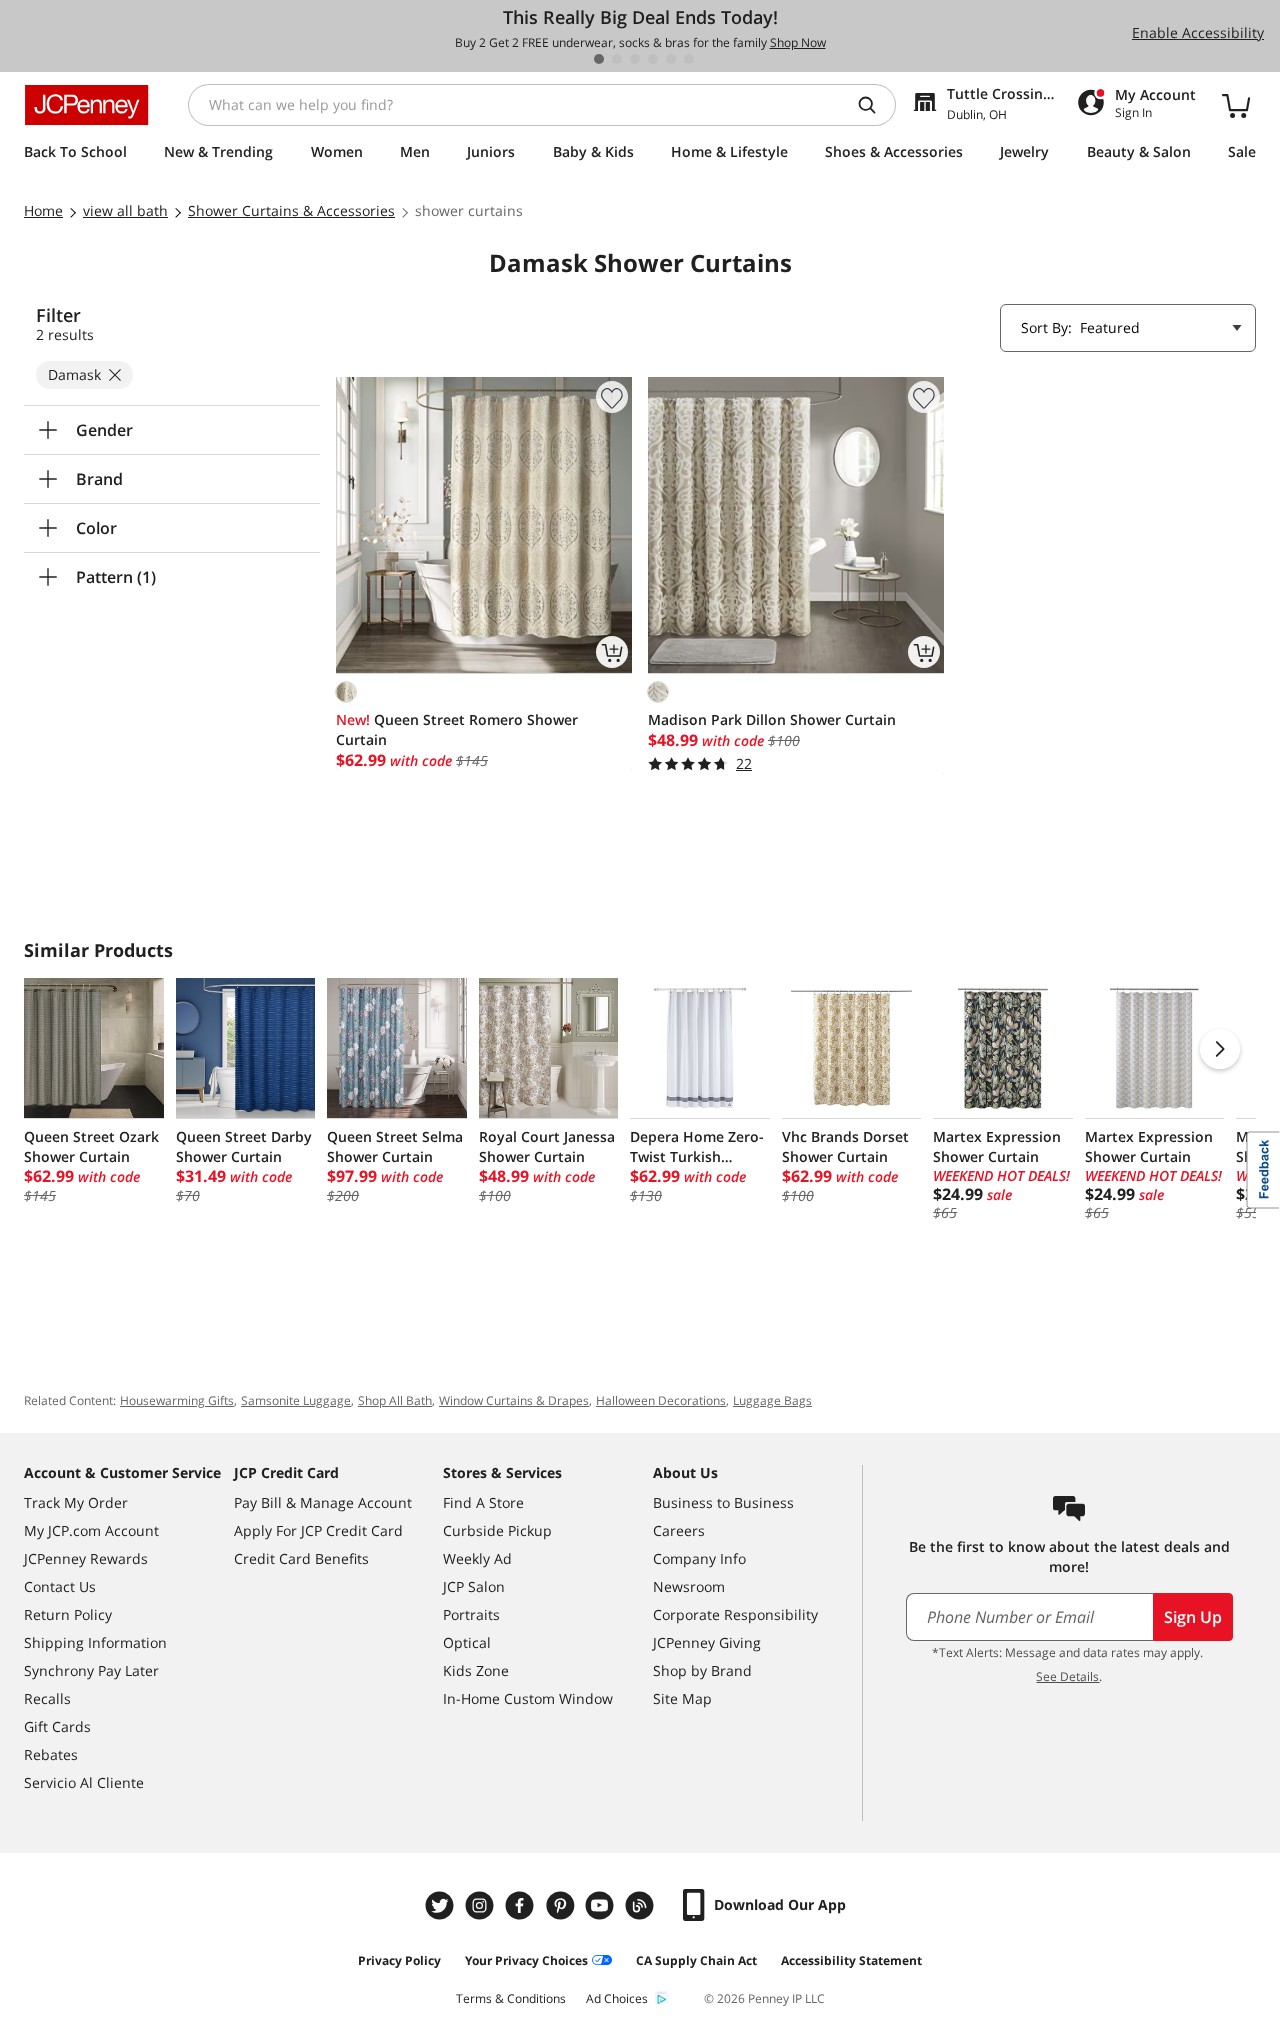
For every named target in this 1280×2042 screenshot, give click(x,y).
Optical (467, 1642)
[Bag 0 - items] (1236, 105)
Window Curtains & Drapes (514, 1400)
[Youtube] (602, 1905)
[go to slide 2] (617, 59)
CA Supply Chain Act (696, 1960)
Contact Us (60, 1586)
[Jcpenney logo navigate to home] (86, 105)
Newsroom (689, 1586)
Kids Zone (476, 1670)
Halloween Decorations (661, 1400)
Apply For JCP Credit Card (318, 1530)
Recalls (47, 1698)
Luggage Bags (772, 1400)
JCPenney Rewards (86, 1558)
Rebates (51, 1754)
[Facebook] (522, 1905)
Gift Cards (57, 1726)
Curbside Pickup (497, 1530)
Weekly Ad (477, 1558)
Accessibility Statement (851, 1960)
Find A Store (483, 1502)
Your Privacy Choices (526, 1960)
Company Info (699, 1558)
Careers (679, 1530)
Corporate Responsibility (735, 1614)
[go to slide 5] (671, 59)
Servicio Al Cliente (84, 1782)
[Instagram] (482, 1905)
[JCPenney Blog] (642, 1905)
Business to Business (723, 1502)
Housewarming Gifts (177, 1400)
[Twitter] (442, 1905)
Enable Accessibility (1198, 32)
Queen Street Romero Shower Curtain (457, 729)
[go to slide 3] (635, 59)
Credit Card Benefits (301, 1558)
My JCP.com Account (91, 1530)
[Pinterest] (562, 1905)
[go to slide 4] (653, 59)
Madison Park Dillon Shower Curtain (772, 719)
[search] (875, 105)
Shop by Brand (702, 1670)
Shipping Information (95, 1642)
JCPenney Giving (707, 1642)
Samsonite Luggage (296, 1400)
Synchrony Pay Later (91, 1670)
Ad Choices (617, 1998)
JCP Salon (474, 1586)
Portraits (471, 1614)
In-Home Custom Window (528, 1698)
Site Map (682, 1698)
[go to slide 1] (599, 59)
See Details (1067, 1676)
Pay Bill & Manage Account (323, 1502)
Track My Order (76, 1502)
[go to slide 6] (689, 59)
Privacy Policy (399, 1960)
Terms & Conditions (511, 1998)
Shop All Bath (395, 1400)
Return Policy (68, 1614)
